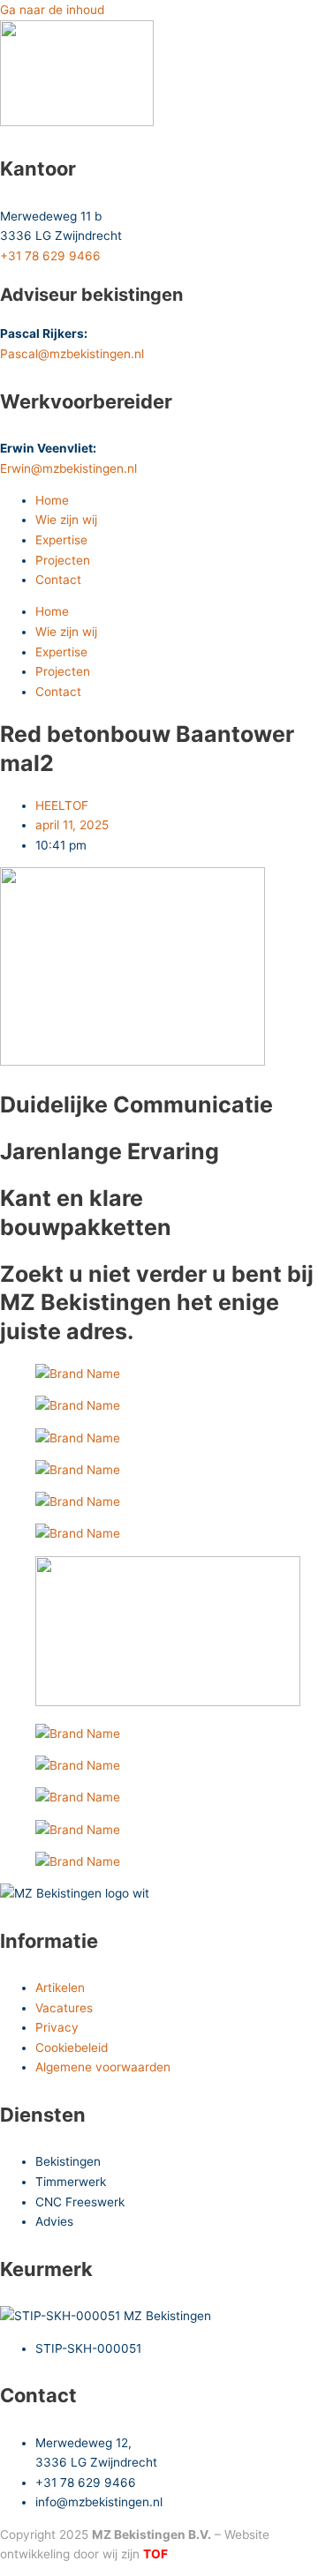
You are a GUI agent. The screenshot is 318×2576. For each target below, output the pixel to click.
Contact (58, 580)
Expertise (61, 540)
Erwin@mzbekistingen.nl (68, 468)
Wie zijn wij (66, 520)
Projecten (63, 560)
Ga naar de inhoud (52, 10)
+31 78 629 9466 (50, 256)
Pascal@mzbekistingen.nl (72, 354)
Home (52, 500)
